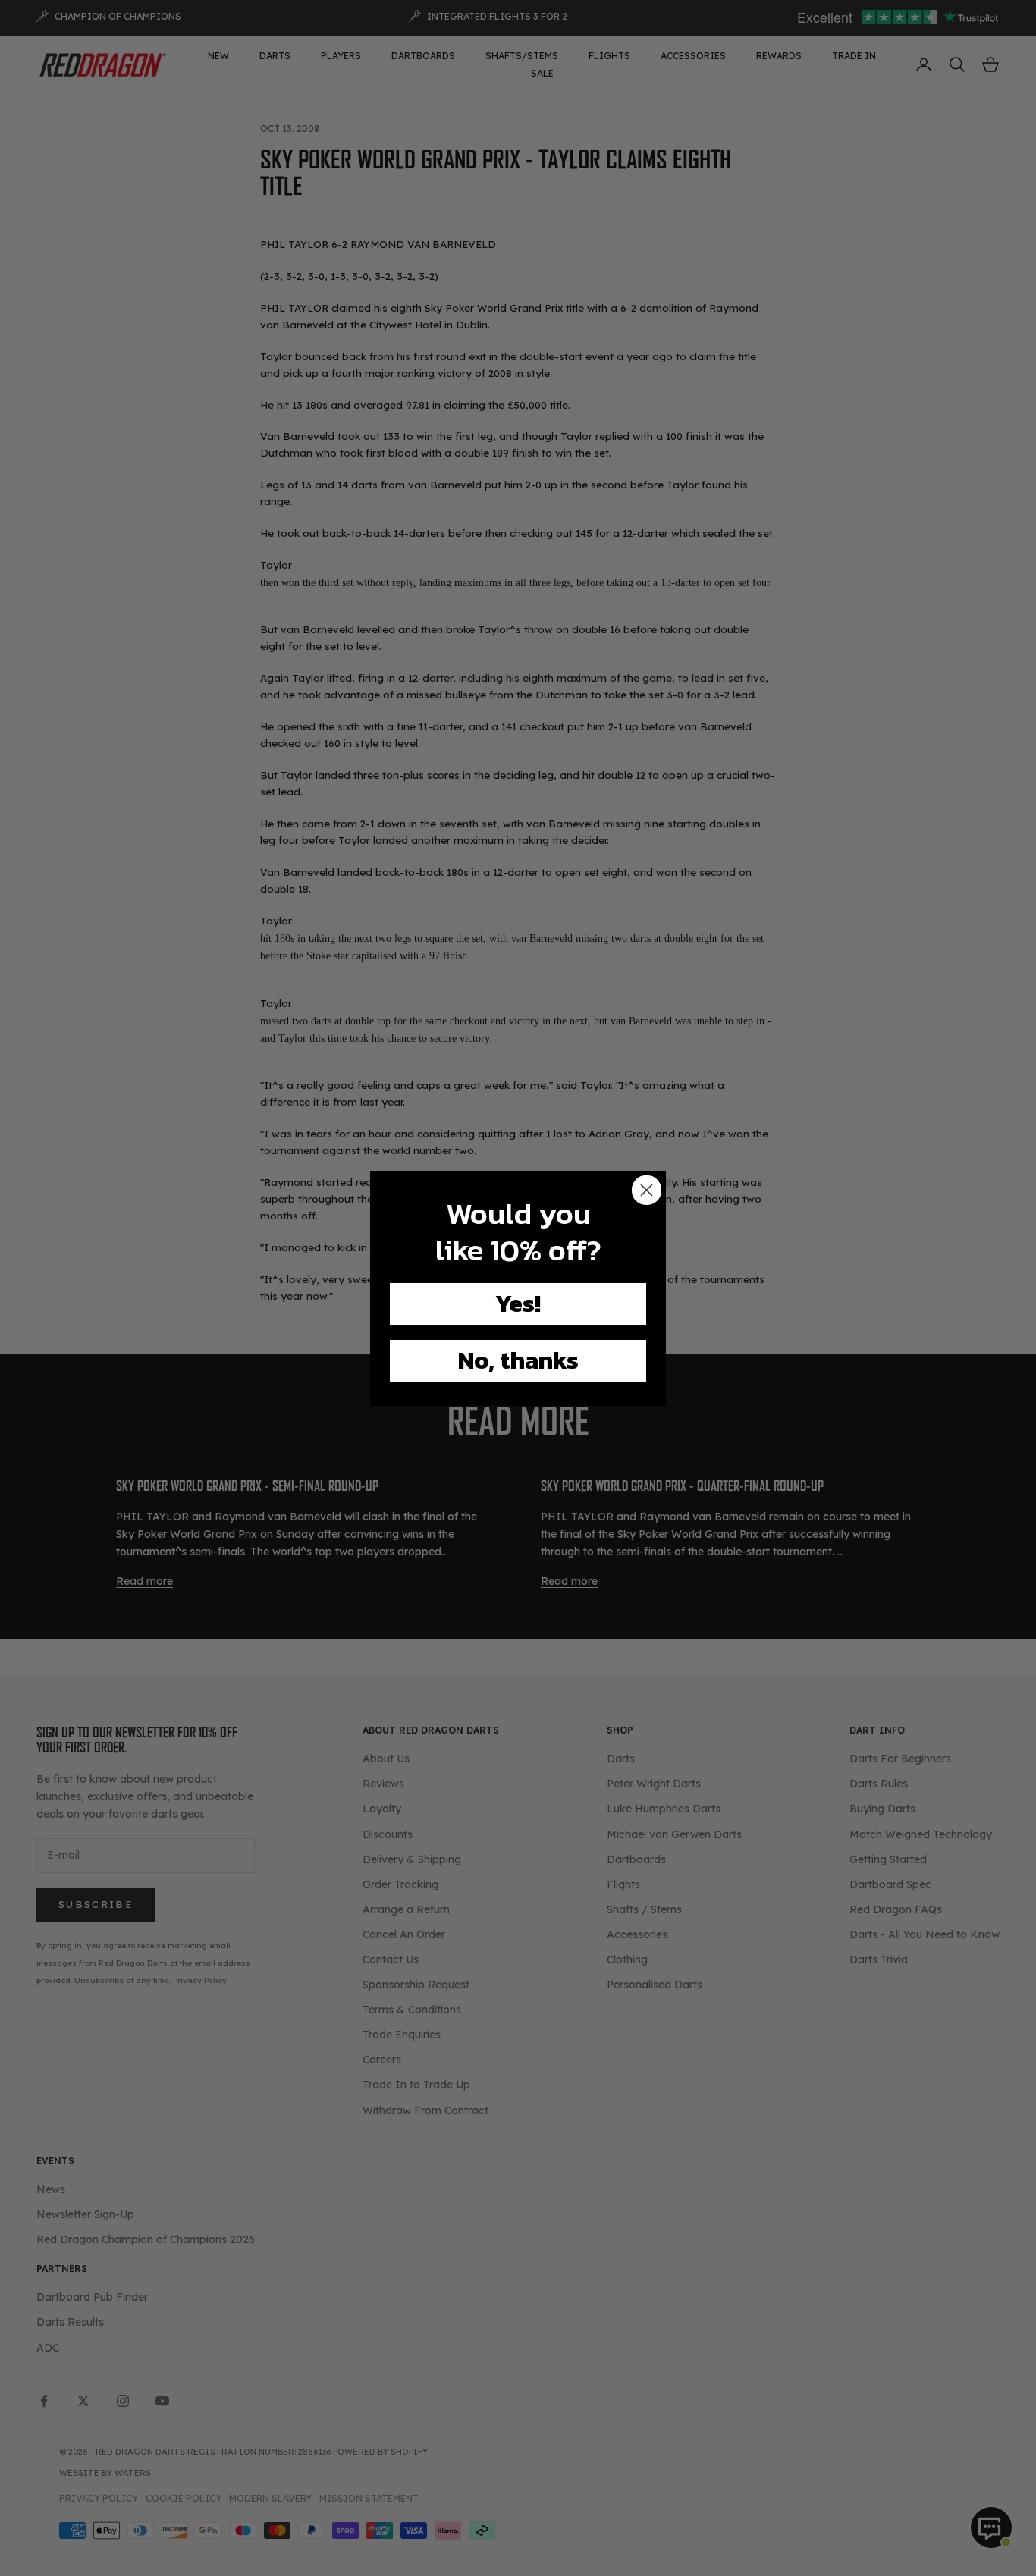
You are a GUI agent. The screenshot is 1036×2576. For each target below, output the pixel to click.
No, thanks (518, 1360)
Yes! (518, 1304)
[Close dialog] (647, 1190)
